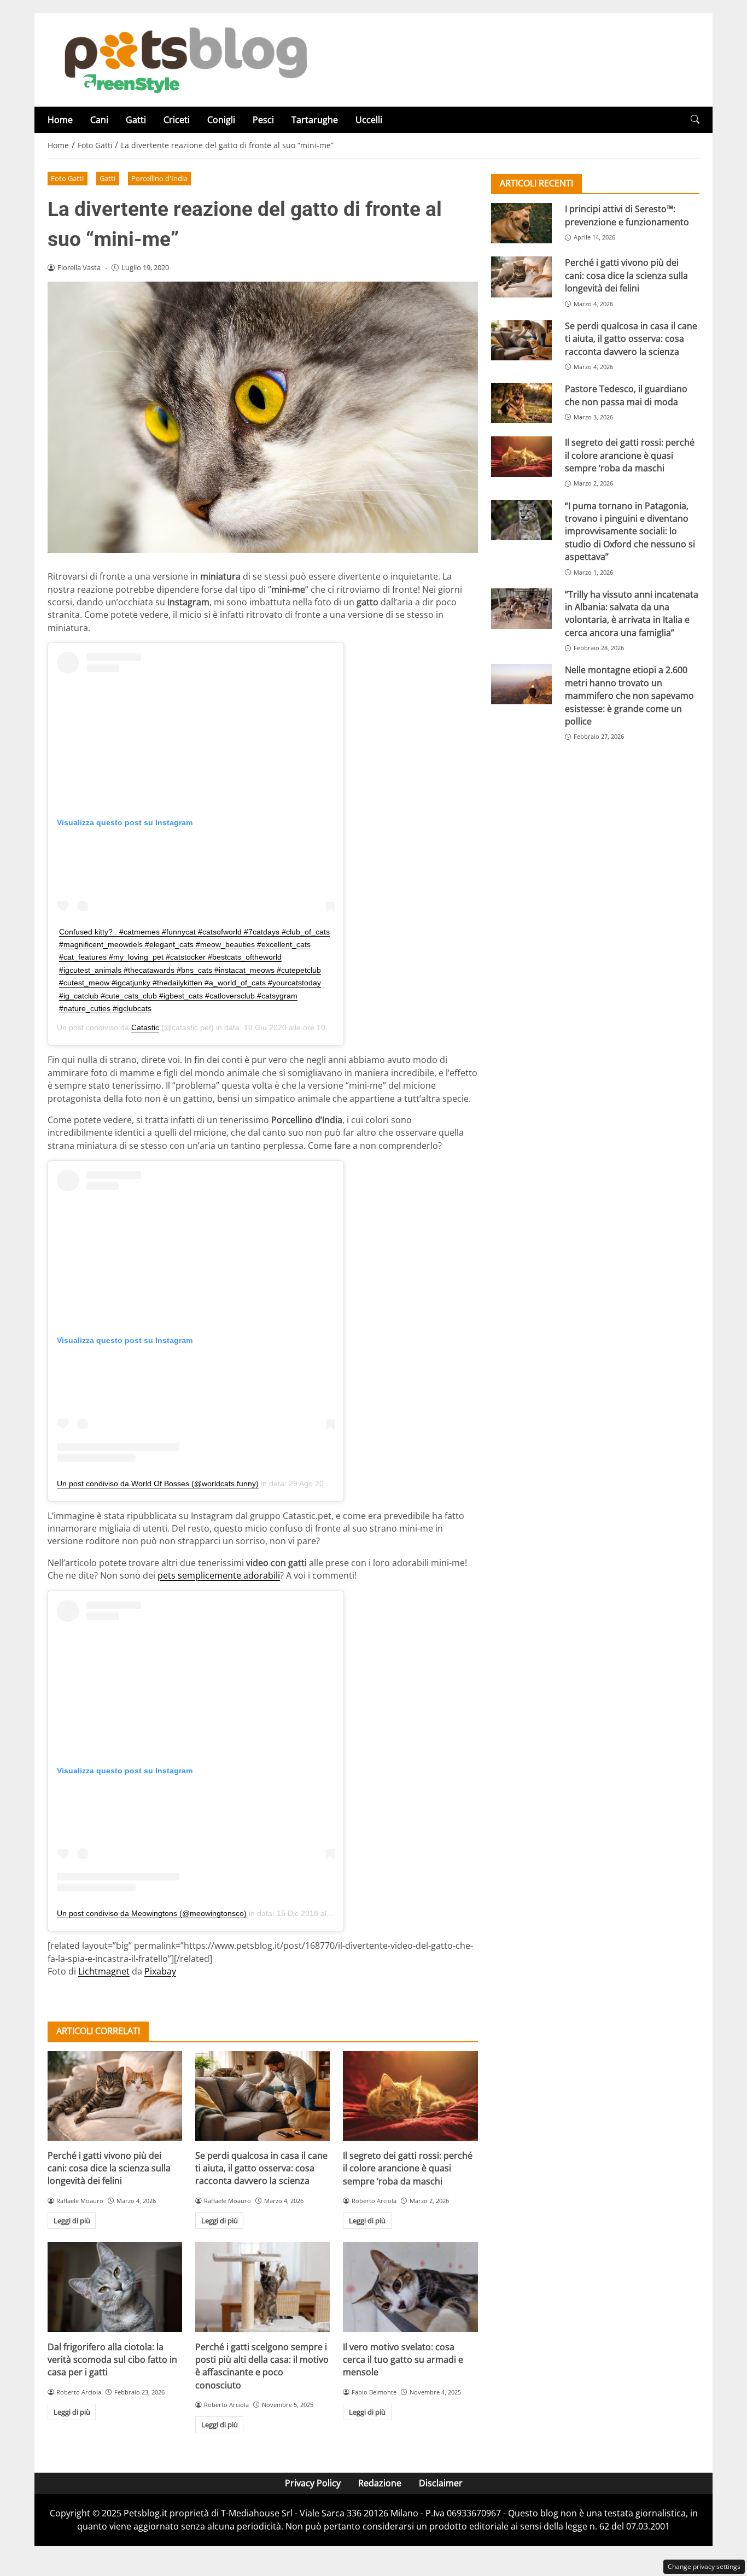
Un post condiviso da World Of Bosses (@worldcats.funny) (158, 1483)
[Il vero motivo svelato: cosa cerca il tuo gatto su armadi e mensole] (410, 2287)
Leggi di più (72, 2221)
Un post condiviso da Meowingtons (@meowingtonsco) (152, 1913)
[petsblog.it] (184, 59)
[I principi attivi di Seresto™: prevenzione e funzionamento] (521, 223)
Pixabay (160, 1971)
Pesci (263, 120)
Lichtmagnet (104, 1971)
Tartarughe (315, 120)
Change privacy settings (704, 2566)
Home (60, 120)
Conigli (221, 120)
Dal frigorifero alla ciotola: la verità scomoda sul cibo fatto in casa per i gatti (112, 2360)
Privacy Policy (313, 2483)
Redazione (380, 2483)
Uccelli (369, 120)
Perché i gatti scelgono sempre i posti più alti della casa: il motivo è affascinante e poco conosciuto (262, 2366)
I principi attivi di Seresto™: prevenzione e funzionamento (627, 215)
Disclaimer (441, 2483)
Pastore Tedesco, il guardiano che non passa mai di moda (626, 395)
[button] (695, 119)
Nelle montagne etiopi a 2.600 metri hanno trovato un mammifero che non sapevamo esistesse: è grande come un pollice (629, 696)
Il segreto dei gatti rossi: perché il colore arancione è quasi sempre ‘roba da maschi (408, 2168)
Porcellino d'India (159, 178)
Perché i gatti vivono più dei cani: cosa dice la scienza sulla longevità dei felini (109, 2168)
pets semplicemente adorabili (219, 1575)
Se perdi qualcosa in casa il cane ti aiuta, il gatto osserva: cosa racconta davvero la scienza (261, 2168)
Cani (99, 120)
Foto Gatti (67, 178)
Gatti (136, 120)
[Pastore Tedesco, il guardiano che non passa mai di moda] (521, 403)
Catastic (145, 1027)
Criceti (177, 120)
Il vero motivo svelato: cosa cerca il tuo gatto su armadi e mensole (403, 2360)
